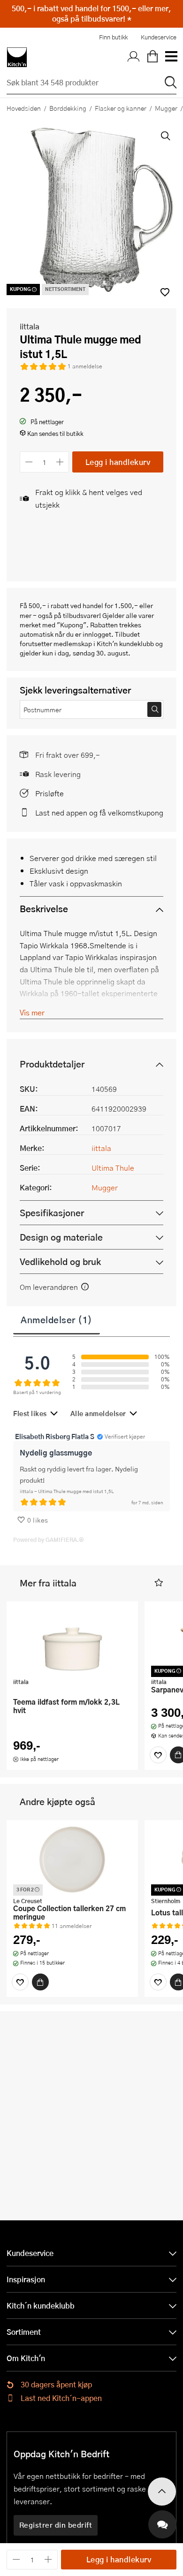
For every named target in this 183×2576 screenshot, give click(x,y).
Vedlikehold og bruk (60, 1261)
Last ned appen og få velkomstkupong (99, 812)
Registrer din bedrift (56, 2525)
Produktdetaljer (52, 1064)
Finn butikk (113, 37)
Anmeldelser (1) (57, 1319)
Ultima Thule (113, 1168)
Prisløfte (50, 793)
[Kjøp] (40, 1982)
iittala (30, 326)
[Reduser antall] (29, 462)
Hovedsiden (24, 108)
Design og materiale (61, 1237)
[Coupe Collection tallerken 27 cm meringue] (72, 1860)
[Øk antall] (60, 462)
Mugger (105, 1187)
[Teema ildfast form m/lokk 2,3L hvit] (72, 1641)
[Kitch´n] (17, 57)
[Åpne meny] (171, 57)
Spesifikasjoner (52, 1213)
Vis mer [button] (32, 1012)
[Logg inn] (134, 57)
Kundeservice (159, 37)
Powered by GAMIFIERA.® (49, 1540)
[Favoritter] (158, 1755)
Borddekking (68, 108)
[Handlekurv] (152, 57)
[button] (159, 1583)
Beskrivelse (44, 909)
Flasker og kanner (121, 108)
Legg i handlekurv (118, 462)
